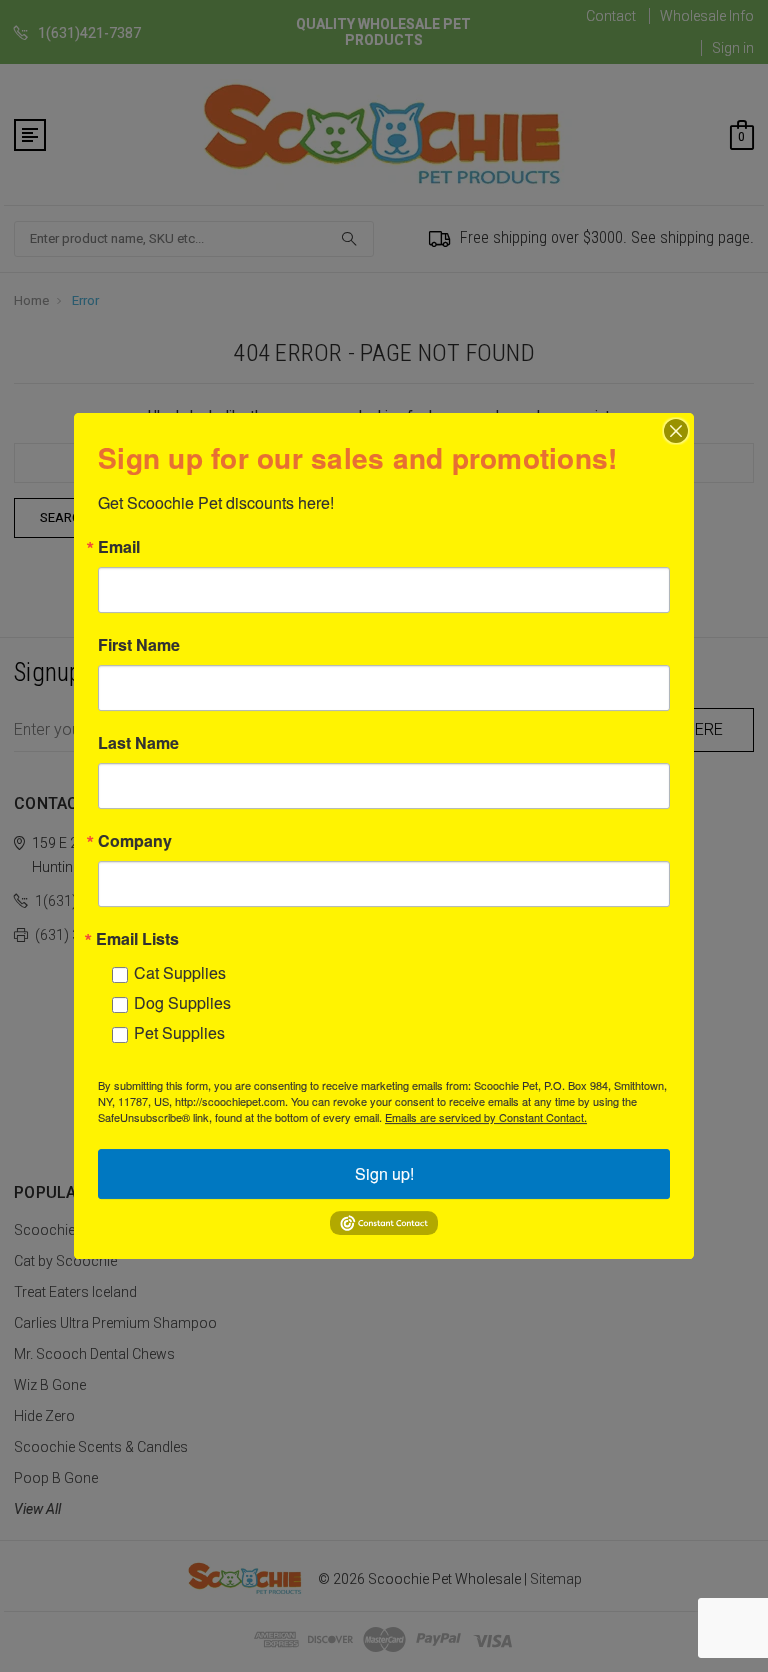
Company (135, 841)
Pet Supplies (179, 1032)
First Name (139, 645)
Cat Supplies (180, 972)
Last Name (138, 743)
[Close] (676, 431)
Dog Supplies (182, 1002)
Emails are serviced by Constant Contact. (486, 1117)
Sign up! (384, 1173)
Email (119, 547)
